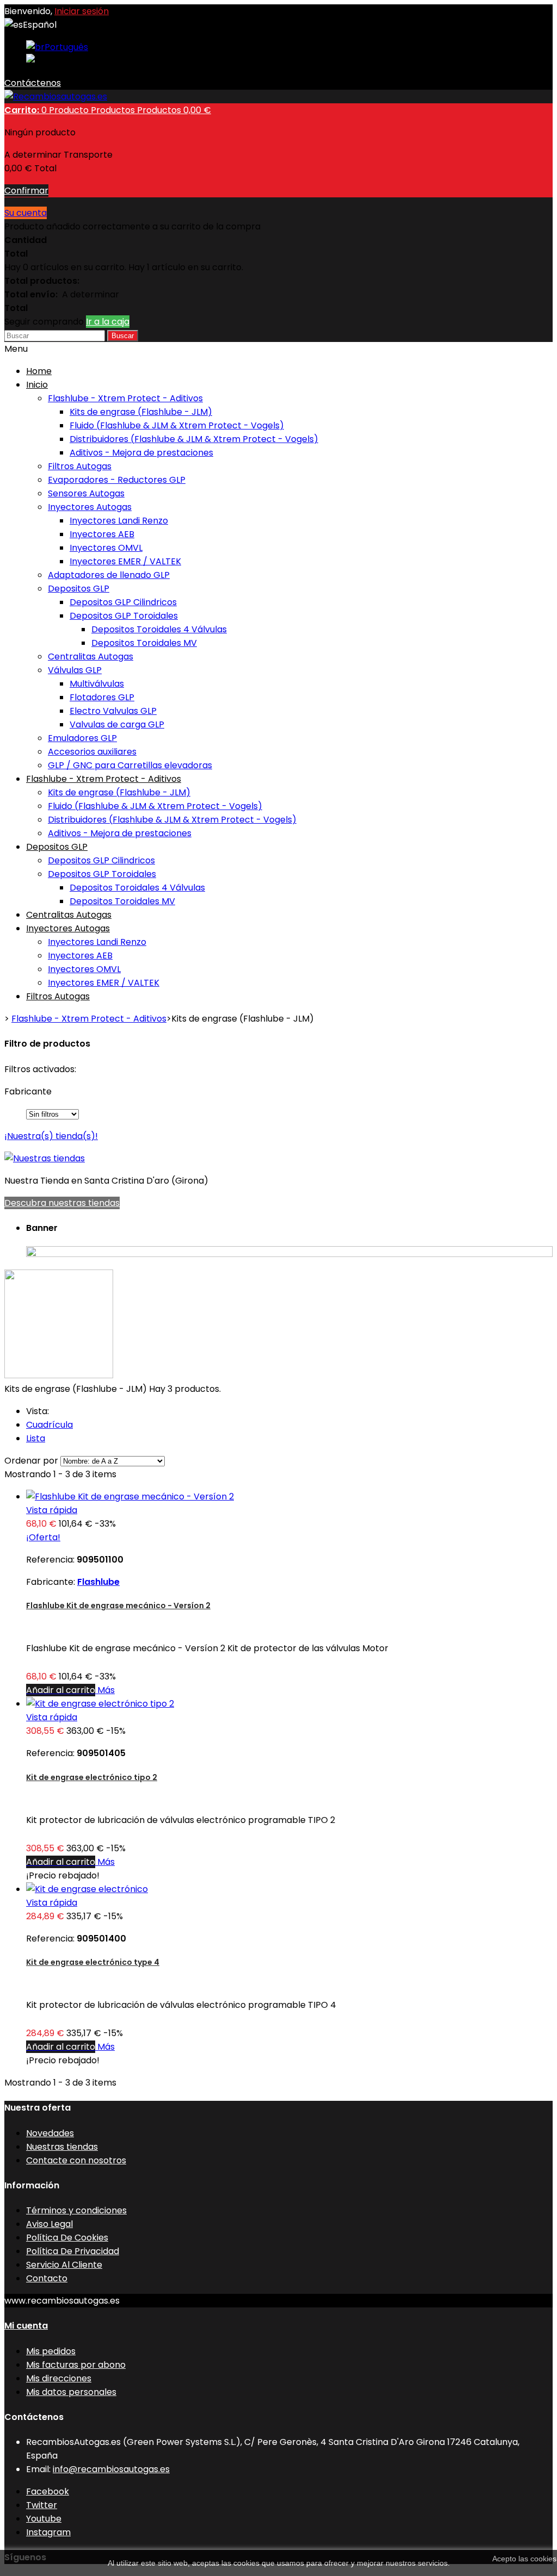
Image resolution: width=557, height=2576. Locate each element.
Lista (36, 1438)
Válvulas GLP (75, 670)
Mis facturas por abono (76, 2365)
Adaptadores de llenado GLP (109, 575)
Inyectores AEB (102, 534)
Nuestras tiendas (62, 2147)
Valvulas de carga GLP (117, 724)
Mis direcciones (59, 2378)
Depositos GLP (79, 589)
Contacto (47, 2278)
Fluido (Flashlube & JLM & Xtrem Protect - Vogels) (177, 425)
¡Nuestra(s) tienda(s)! (51, 1136)
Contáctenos (33, 83)
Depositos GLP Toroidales (124, 616)
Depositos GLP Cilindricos (123, 602)
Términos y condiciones (76, 2210)
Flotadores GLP (102, 697)
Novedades (50, 2133)
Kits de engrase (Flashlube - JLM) (141, 412)
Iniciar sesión (82, 11)
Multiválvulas (97, 684)
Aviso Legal (49, 2224)
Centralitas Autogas (91, 657)
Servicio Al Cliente (64, 2265)
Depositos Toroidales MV (144, 643)
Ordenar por (31, 1461)
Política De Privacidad (73, 2251)
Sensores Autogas (86, 493)
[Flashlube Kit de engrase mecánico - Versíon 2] (130, 1497)
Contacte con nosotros (76, 2160)
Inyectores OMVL (106, 548)
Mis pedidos (51, 2351)
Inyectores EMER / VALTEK (125, 561)
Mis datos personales (71, 2392)
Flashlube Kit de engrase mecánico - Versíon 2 (118, 1606)
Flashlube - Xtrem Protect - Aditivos (125, 398)
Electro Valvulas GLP (113, 711)
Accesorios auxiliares (92, 752)
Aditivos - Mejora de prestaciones (141, 453)
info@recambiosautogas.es (111, 2469)
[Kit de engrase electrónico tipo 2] (100, 1704)
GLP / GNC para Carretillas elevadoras (130, 765)
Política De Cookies (67, 2238)
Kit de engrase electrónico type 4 (93, 1962)
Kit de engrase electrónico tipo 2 (92, 1777)
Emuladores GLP (82, 738)
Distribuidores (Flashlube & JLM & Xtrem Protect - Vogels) (194, 439)
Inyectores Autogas (90, 507)
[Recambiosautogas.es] (56, 97)
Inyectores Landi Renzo (119, 521)
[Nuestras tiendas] (45, 1158)
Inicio (37, 385)
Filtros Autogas (80, 466)
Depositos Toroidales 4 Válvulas (159, 629)
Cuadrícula (49, 1425)
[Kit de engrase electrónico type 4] (87, 1889)
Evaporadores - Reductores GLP (117, 480)
